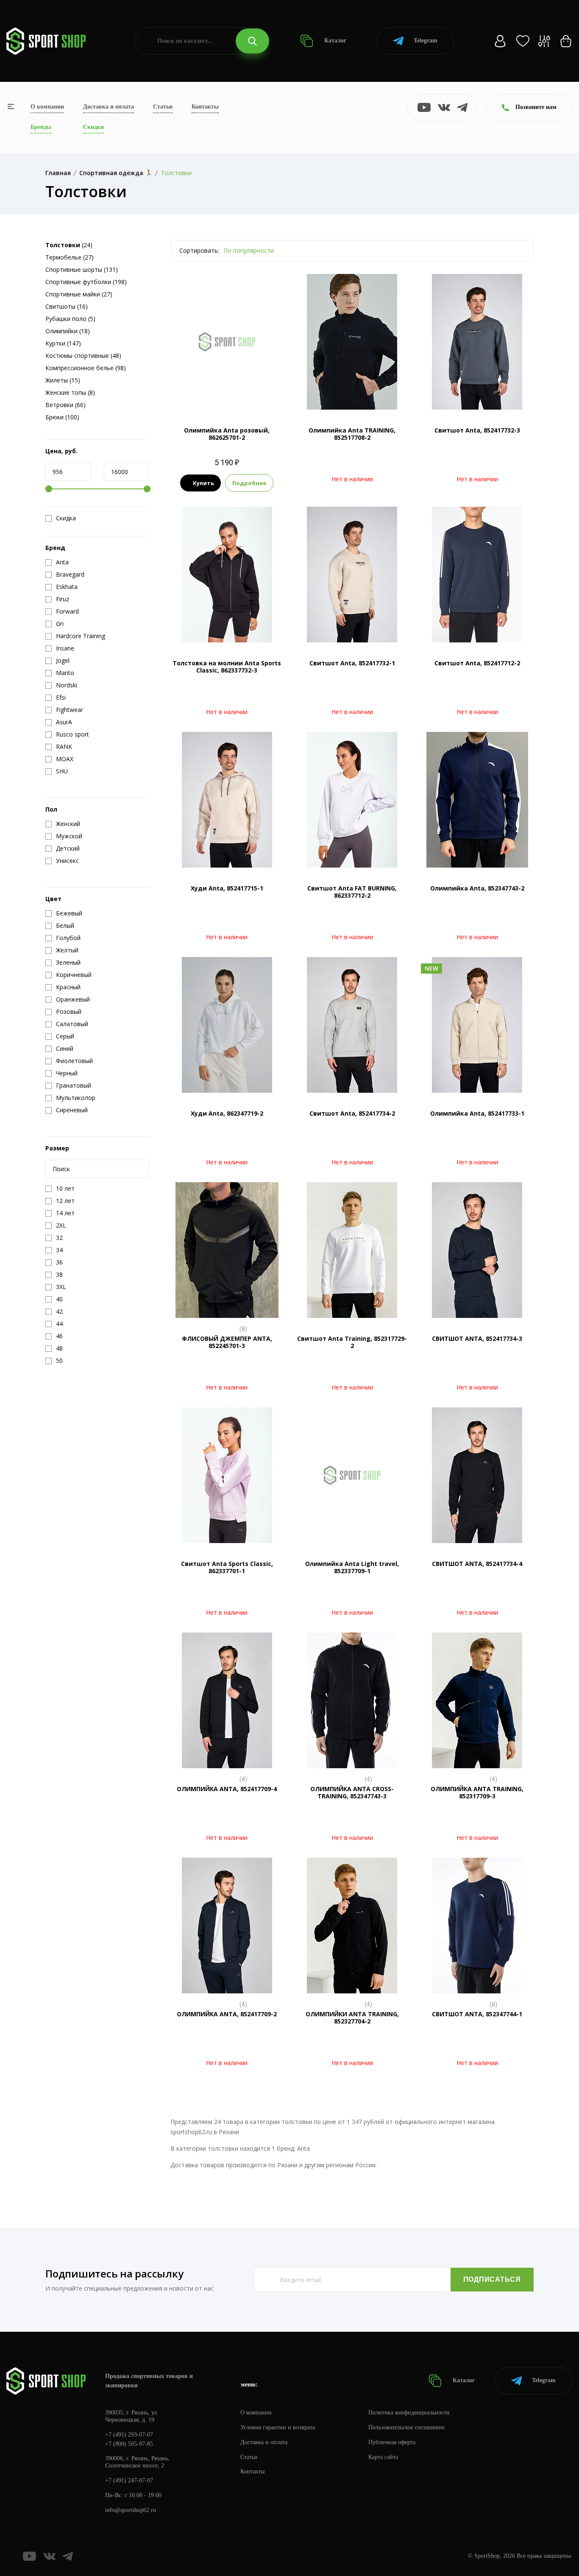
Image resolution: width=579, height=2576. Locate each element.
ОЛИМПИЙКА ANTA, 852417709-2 (227, 2014)
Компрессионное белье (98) (86, 368)
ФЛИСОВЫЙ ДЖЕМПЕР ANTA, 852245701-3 (227, 1342)
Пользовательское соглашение (406, 2427)
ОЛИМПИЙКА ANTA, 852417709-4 (227, 1789)
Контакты (205, 107)
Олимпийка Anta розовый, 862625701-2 (227, 434)
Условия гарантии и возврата (278, 2427)
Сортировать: (199, 250)
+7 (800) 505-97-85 (129, 2444)
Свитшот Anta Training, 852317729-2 (352, 1342)
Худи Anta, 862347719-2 (227, 1113)
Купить (203, 483)
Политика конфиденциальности (409, 2413)
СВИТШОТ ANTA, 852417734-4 (477, 1564)
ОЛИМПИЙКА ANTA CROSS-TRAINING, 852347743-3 (352, 1792)
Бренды (41, 127)
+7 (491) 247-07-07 (129, 2480)
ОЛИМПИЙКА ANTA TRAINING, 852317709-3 (477, 1792)
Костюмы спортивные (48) (83, 356)
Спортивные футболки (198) (86, 282)
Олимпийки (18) (68, 331)
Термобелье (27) (70, 257)
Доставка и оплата (109, 107)
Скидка (66, 518)
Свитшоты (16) (67, 306)
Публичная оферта (392, 2442)
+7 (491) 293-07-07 (129, 2435)
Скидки (93, 127)
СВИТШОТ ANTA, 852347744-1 (477, 2014)
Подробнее (249, 483)
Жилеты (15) (63, 380)
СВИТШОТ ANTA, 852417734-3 (477, 1338)
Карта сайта (383, 2457)
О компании (47, 107)
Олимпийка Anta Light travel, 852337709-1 (352, 1567)
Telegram (426, 40)
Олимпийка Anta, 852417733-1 (477, 1113)
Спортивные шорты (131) (82, 269)
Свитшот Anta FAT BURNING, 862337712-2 (352, 892)
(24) (69, 245)
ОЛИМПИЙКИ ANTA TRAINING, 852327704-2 (352, 2018)
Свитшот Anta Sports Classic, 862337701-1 (227, 1567)
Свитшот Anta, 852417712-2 (477, 663)
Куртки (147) (63, 343)
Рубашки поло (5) (70, 319)
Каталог (334, 40)
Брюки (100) (62, 417)
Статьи (163, 107)
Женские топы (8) (70, 392)
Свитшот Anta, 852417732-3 (477, 430)
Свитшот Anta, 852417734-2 (352, 1113)
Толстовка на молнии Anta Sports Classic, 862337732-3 (227, 667)
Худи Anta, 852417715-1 (227, 888)
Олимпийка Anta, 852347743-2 (477, 888)
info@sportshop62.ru (131, 2510)
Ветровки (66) (65, 405)
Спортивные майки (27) (79, 294)
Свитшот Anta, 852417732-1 (352, 663)
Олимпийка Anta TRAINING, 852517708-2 (352, 434)
